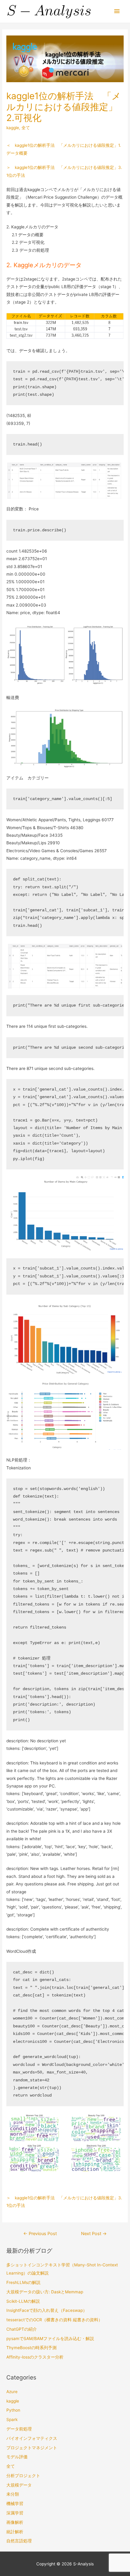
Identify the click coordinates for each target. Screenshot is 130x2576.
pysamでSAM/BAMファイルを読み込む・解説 (50, 2339)
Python (13, 2410)
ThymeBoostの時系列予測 (31, 2348)
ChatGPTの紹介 (22, 2329)
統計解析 (15, 2532)
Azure (12, 2392)
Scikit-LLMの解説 (23, 2301)
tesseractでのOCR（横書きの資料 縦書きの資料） (54, 2320)
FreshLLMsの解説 (23, 2282)
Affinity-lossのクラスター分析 (35, 2357)
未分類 (13, 2494)
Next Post (94, 2234)
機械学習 (15, 2504)
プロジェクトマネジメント (32, 2448)
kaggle (13, 128)
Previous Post (40, 2234)
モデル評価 (17, 2457)
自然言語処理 (19, 2541)
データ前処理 (19, 2429)
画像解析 (15, 2522)
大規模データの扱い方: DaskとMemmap (45, 2292)
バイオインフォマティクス (32, 2438)
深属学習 (15, 2513)
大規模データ (19, 2485)
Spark (12, 2420)
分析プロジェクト (23, 2476)
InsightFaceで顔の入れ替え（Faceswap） (47, 2310)
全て (26, 128)
